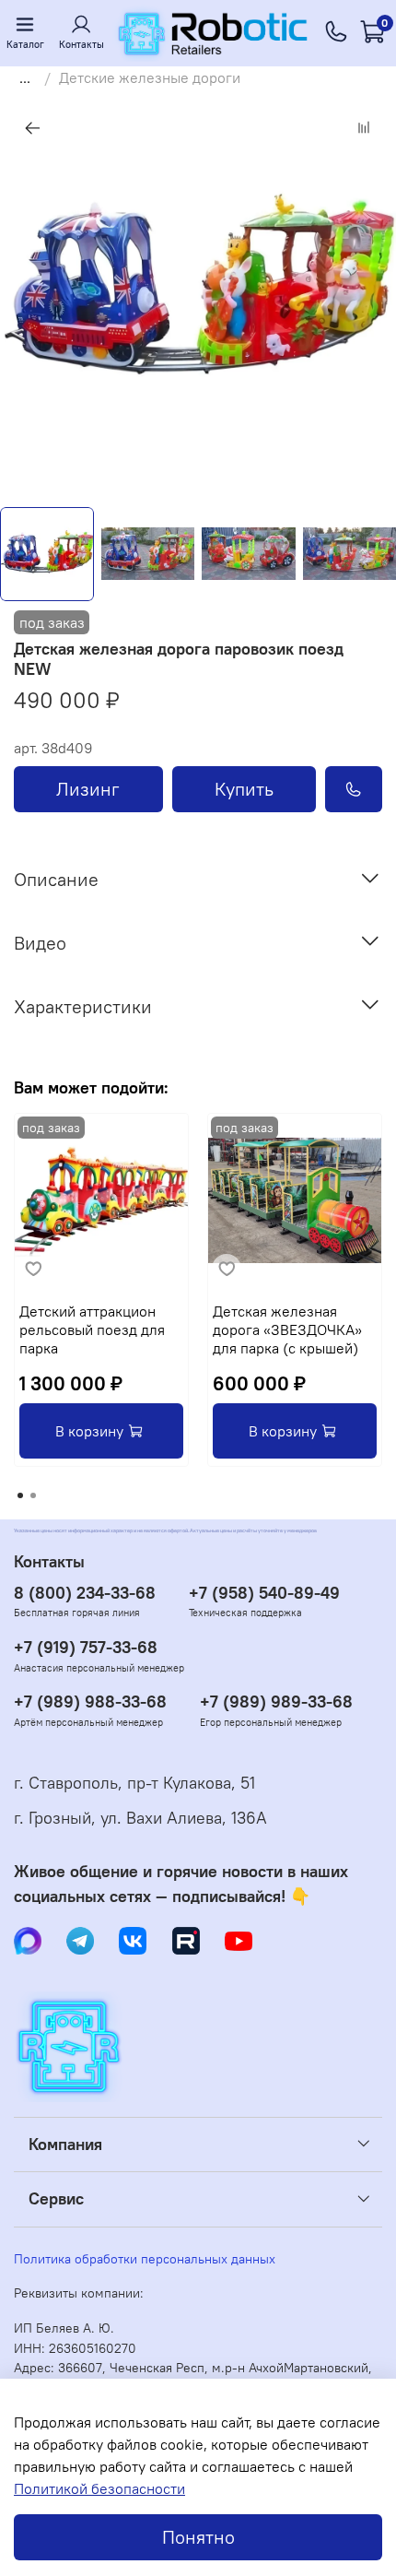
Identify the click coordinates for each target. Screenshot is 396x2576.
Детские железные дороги (150, 77)
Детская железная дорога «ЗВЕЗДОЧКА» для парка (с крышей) (287, 1329)
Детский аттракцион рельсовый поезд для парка (92, 1329)
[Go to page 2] (33, 1495)
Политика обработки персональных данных (145, 2259)
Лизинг (88, 789)
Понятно (198, 2537)
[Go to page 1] (20, 1495)
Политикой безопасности (99, 2488)
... (25, 77)
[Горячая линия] (336, 33)
